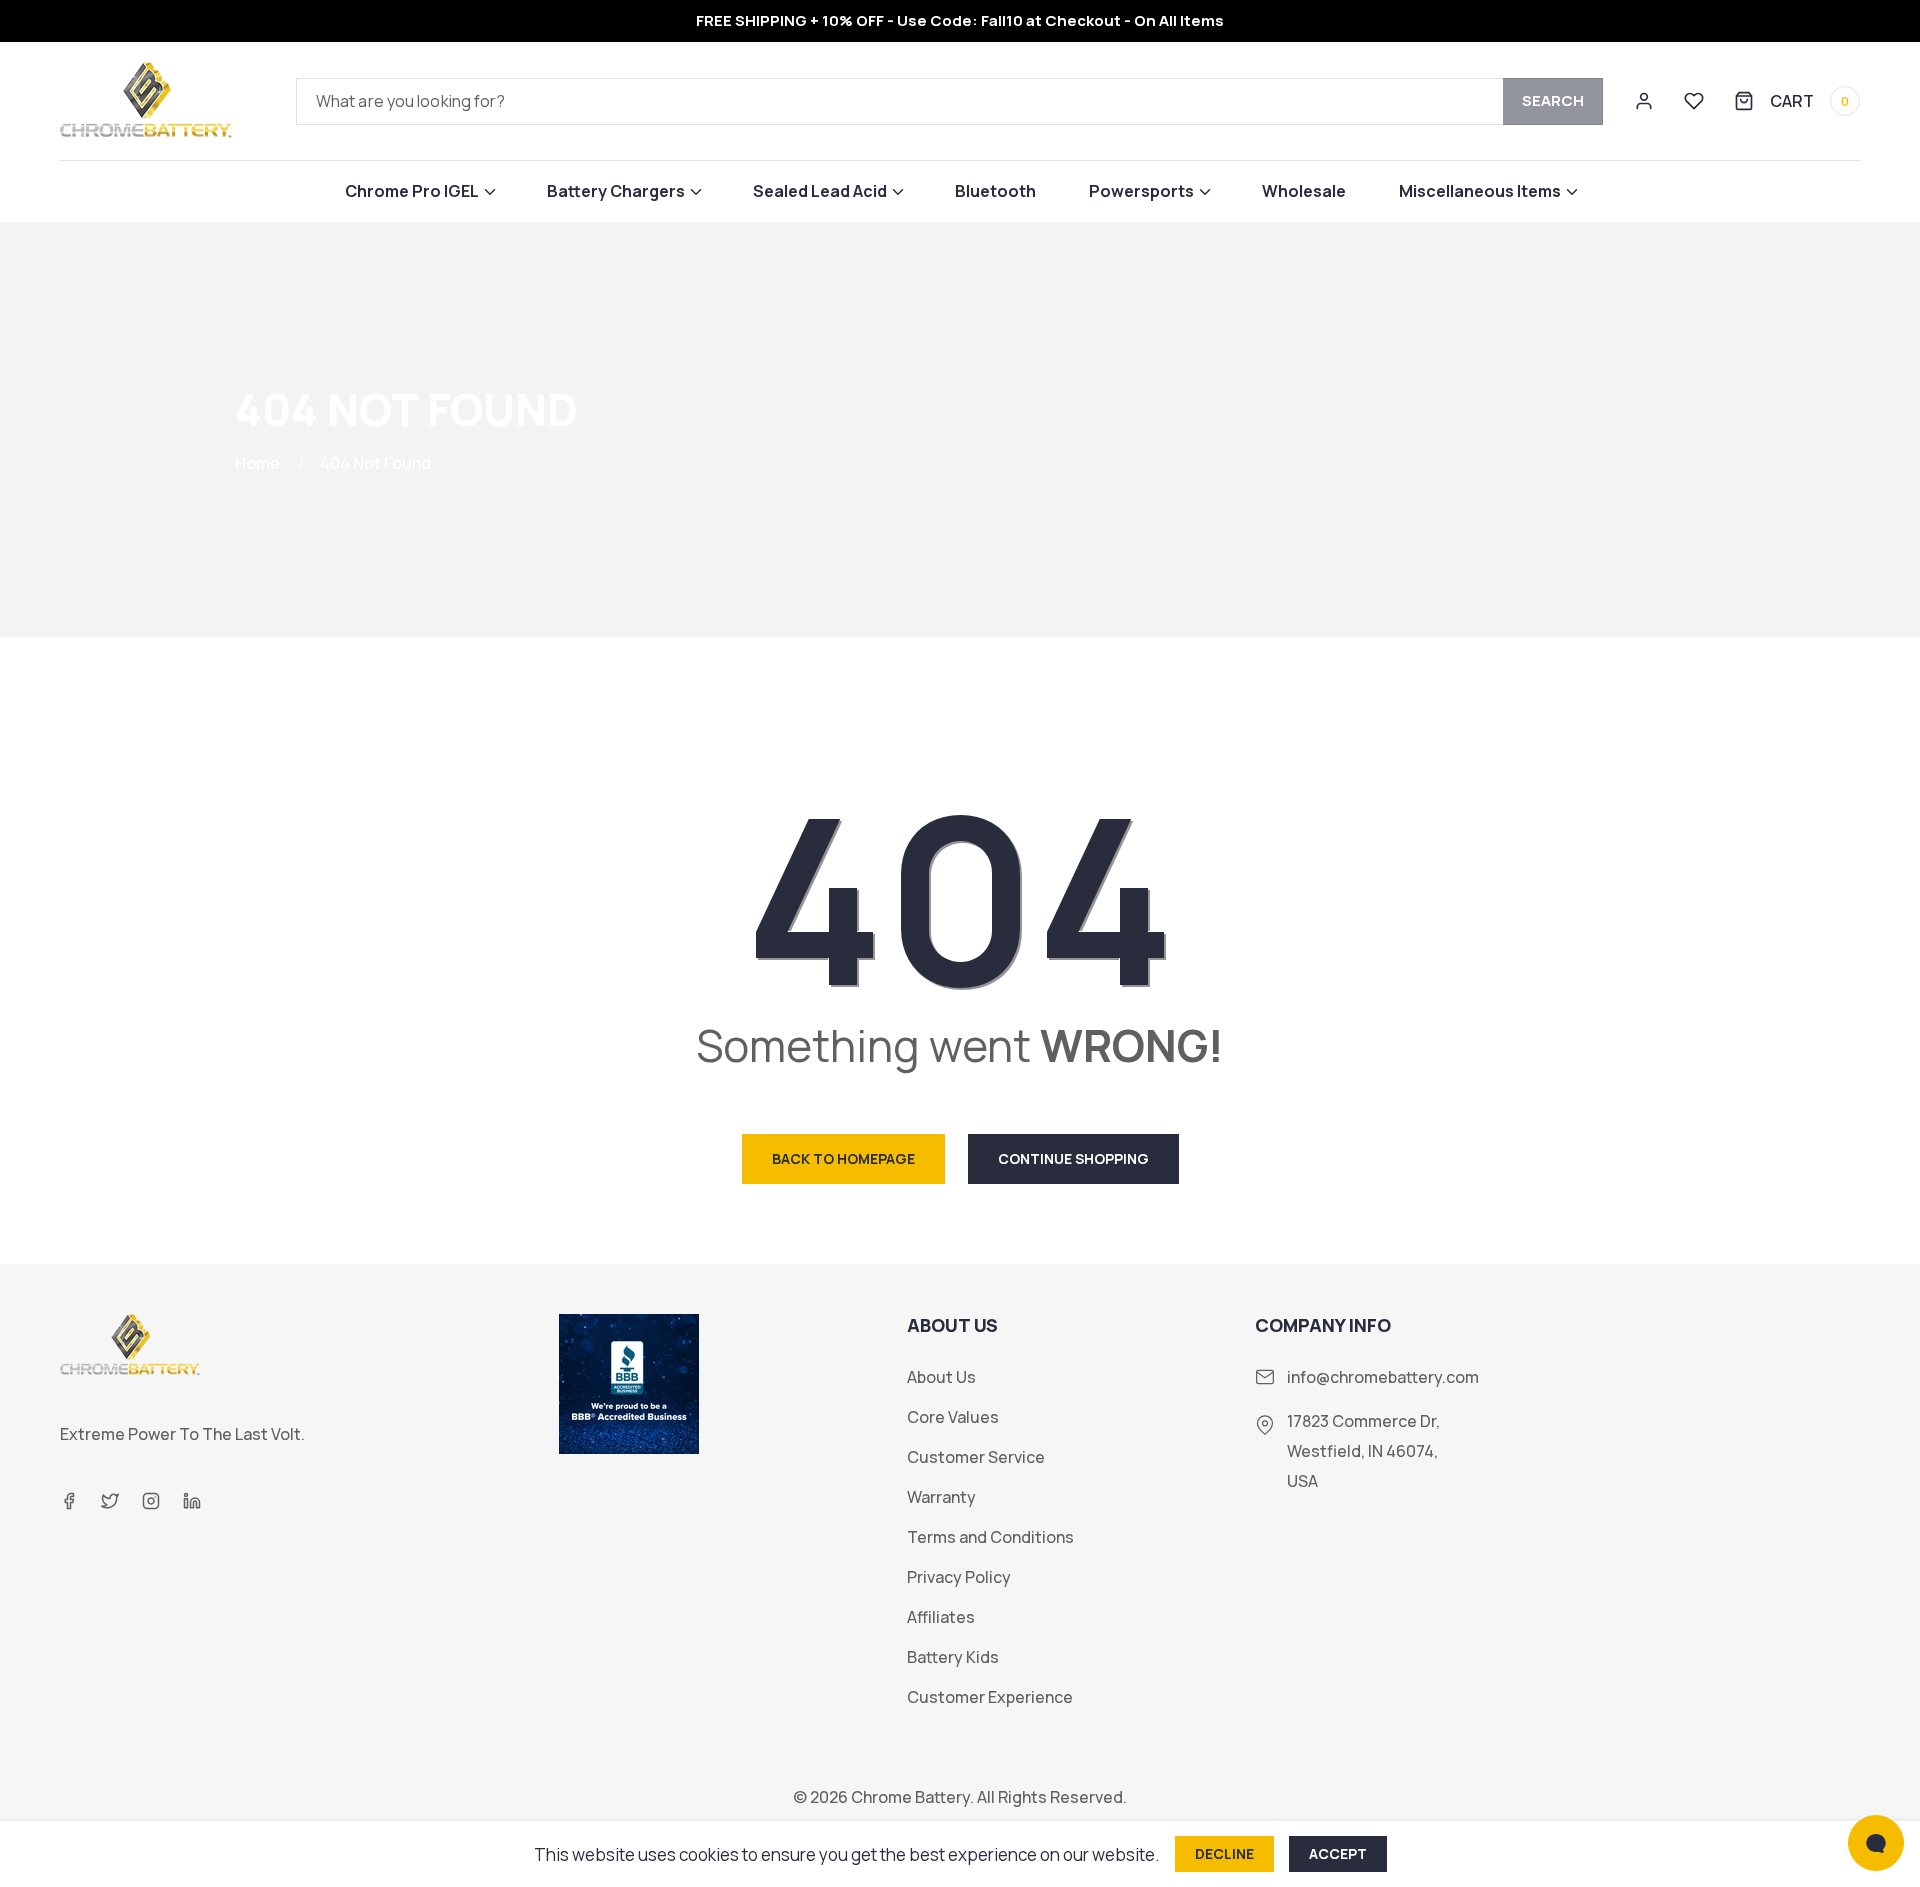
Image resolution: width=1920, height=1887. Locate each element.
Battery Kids (953, 1657)
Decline (1224, 1853)
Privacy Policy (959, 1577)
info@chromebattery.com (1383, 1377)
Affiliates (941, 1617)
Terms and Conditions (990, 1537)
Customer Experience (990, 1697)
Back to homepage (843, 1158)
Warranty (941, 1497)
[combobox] (949, 101)
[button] (419, 191)
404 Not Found (375, 463)
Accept (1338, 1853)
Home (257, 463)
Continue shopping (1073, 1158)
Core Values (953, 1417)
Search (1553, 100)
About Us (941, 1377)
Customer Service (976, 1457)
